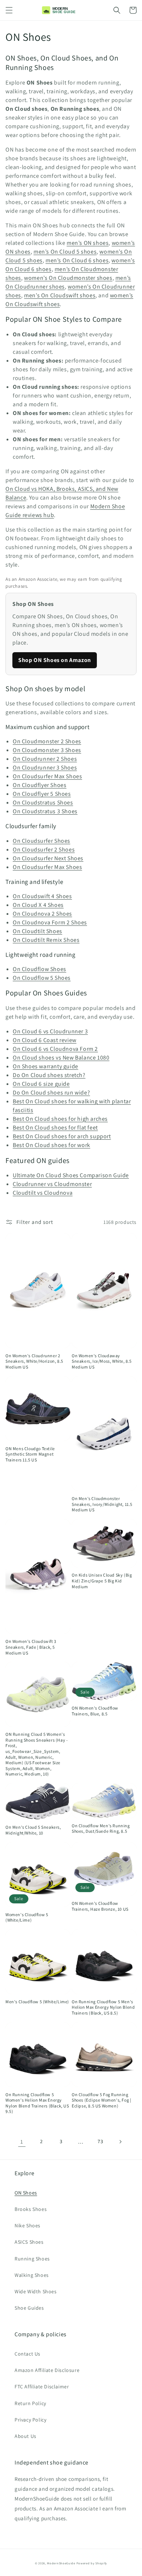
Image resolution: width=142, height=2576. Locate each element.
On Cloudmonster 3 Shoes (47, 750)
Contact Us (27, 2354)
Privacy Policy (30, 2420)
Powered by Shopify (92, 2563)
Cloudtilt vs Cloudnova (43, 1193)
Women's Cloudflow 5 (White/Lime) (27, 1917)
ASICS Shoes (29, 2242)
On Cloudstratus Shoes (43, 802)
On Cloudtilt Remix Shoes (46, 940)
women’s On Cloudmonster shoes (68, 278)
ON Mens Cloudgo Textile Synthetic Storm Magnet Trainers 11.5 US (30, 1454)
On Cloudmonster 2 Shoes (47, 741)
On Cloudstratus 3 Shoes (45, 811)
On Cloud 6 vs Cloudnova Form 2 (55, 1049)
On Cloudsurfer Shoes (42, 841)
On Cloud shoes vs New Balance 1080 (61, 1058)
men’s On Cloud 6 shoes (77, 260)
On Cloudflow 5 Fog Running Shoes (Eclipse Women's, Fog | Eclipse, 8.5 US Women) (101, 2100)
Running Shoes (32, 2259)
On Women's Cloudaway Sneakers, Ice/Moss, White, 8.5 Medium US (102, 1361)
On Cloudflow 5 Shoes (42, 978)
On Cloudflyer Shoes (40, 785)
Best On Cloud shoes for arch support (62, 1136)
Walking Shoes (32, 2275)
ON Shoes (26, 2193)
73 (100, 2141)
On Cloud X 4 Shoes (38, 905)
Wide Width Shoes (36, 2291)
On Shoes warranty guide (46, 1066)
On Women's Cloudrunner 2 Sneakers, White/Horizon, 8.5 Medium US (34, 1361)
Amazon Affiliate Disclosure (47, 2370)
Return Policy (30, 2403)
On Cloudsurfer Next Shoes (48, 858)
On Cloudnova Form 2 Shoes (50, 922)
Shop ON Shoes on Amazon (55, 660)
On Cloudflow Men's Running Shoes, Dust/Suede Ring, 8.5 (101, 1829)
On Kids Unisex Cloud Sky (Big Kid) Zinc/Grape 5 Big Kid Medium (102, 1581)
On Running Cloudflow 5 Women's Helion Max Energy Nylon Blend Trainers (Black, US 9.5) (37, 2103)
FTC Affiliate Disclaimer (42, 2387)
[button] (9, 10)
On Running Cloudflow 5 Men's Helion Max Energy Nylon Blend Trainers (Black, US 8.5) (103, 2007)
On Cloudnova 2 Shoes (42, 914)
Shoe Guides (29, 2308)
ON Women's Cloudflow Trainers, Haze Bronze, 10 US (100, 1906)
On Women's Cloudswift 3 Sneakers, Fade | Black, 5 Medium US (31, 1647)
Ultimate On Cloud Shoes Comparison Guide (71, 1175)
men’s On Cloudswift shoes (60, 295)
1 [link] (22, 2142)
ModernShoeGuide (61, 2563)
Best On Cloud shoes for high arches (60, 1119)
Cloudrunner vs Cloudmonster (52, 1184)
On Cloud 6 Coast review (45, 1040)
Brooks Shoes (31, 2209)
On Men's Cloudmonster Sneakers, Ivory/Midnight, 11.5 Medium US (102, 1504)
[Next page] (120, 2142)
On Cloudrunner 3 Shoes (45, 768)
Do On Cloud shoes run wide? (51, 1093)
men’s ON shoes (88, 243)
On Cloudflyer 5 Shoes (42, 794)
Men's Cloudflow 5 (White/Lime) (37, 2002)
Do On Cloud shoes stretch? (49, 1075)
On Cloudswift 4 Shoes (42, 896)
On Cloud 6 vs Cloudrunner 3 (50, 1031)
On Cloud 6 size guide (41, 1084)
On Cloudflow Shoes (40, 969)
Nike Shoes (27, 2225)
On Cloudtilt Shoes (38, 931)
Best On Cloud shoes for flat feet (55, 1128)
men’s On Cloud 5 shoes (65, 252)
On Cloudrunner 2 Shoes (45, 759)
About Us (25, 2436)
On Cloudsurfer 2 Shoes (44, 849)
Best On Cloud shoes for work (52, 1145)
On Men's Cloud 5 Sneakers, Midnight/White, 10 (33, 1830)
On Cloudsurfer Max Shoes (47, 776)
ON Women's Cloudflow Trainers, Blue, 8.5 (95, 1711)
